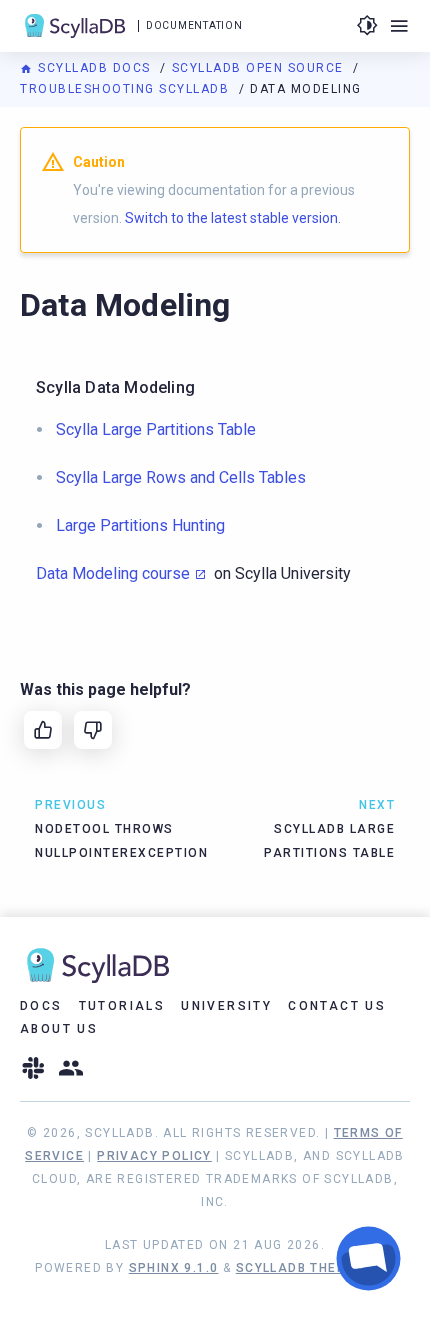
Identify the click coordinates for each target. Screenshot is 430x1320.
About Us (59, 1029)
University (226, 1006)
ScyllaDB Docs (94, 68)
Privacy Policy (154, 1156)
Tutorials (122, 1006)
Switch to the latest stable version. (233, 218)
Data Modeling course (113, 573)
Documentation (194, 25)
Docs (41, 1006)
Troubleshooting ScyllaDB (127, 89)
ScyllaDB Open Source (260, 68)
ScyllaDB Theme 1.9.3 (315, 1268)
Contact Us (337, 1006)
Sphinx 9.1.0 (174, 1268)
